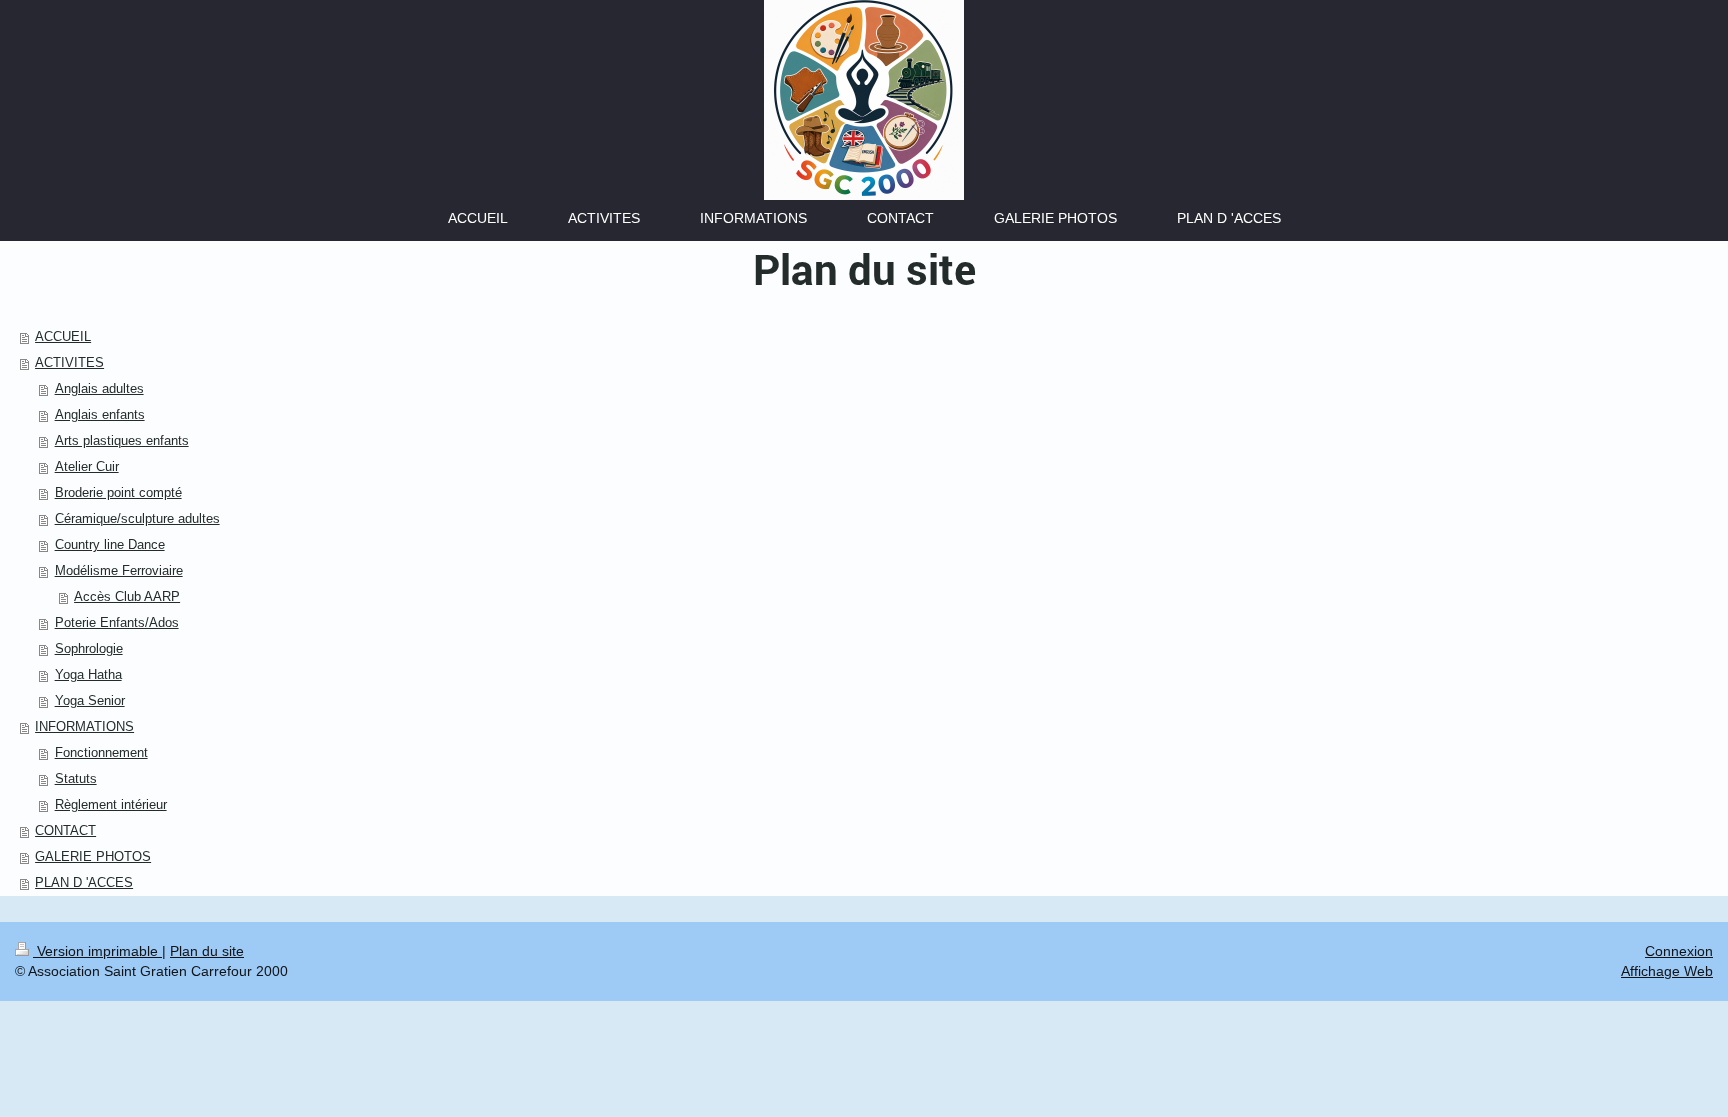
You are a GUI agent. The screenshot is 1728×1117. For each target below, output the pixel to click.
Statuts (76, 778)
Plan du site (207, 951)
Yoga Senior (90, 700)
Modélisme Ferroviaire (119, 570)
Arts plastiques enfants (122, 440)
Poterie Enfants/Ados (117, 622)
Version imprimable (97, 951)
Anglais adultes (99, 388)
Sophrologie (89, 648)
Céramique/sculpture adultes (137, 518)
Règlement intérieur (111, 804)
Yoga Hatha (88, 674)
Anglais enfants (100, 414)
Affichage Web (1667, 971)
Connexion (1679, 951)
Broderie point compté (118, 492)
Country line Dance (110, 544)
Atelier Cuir (87, 466)
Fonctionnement (101, 752)
